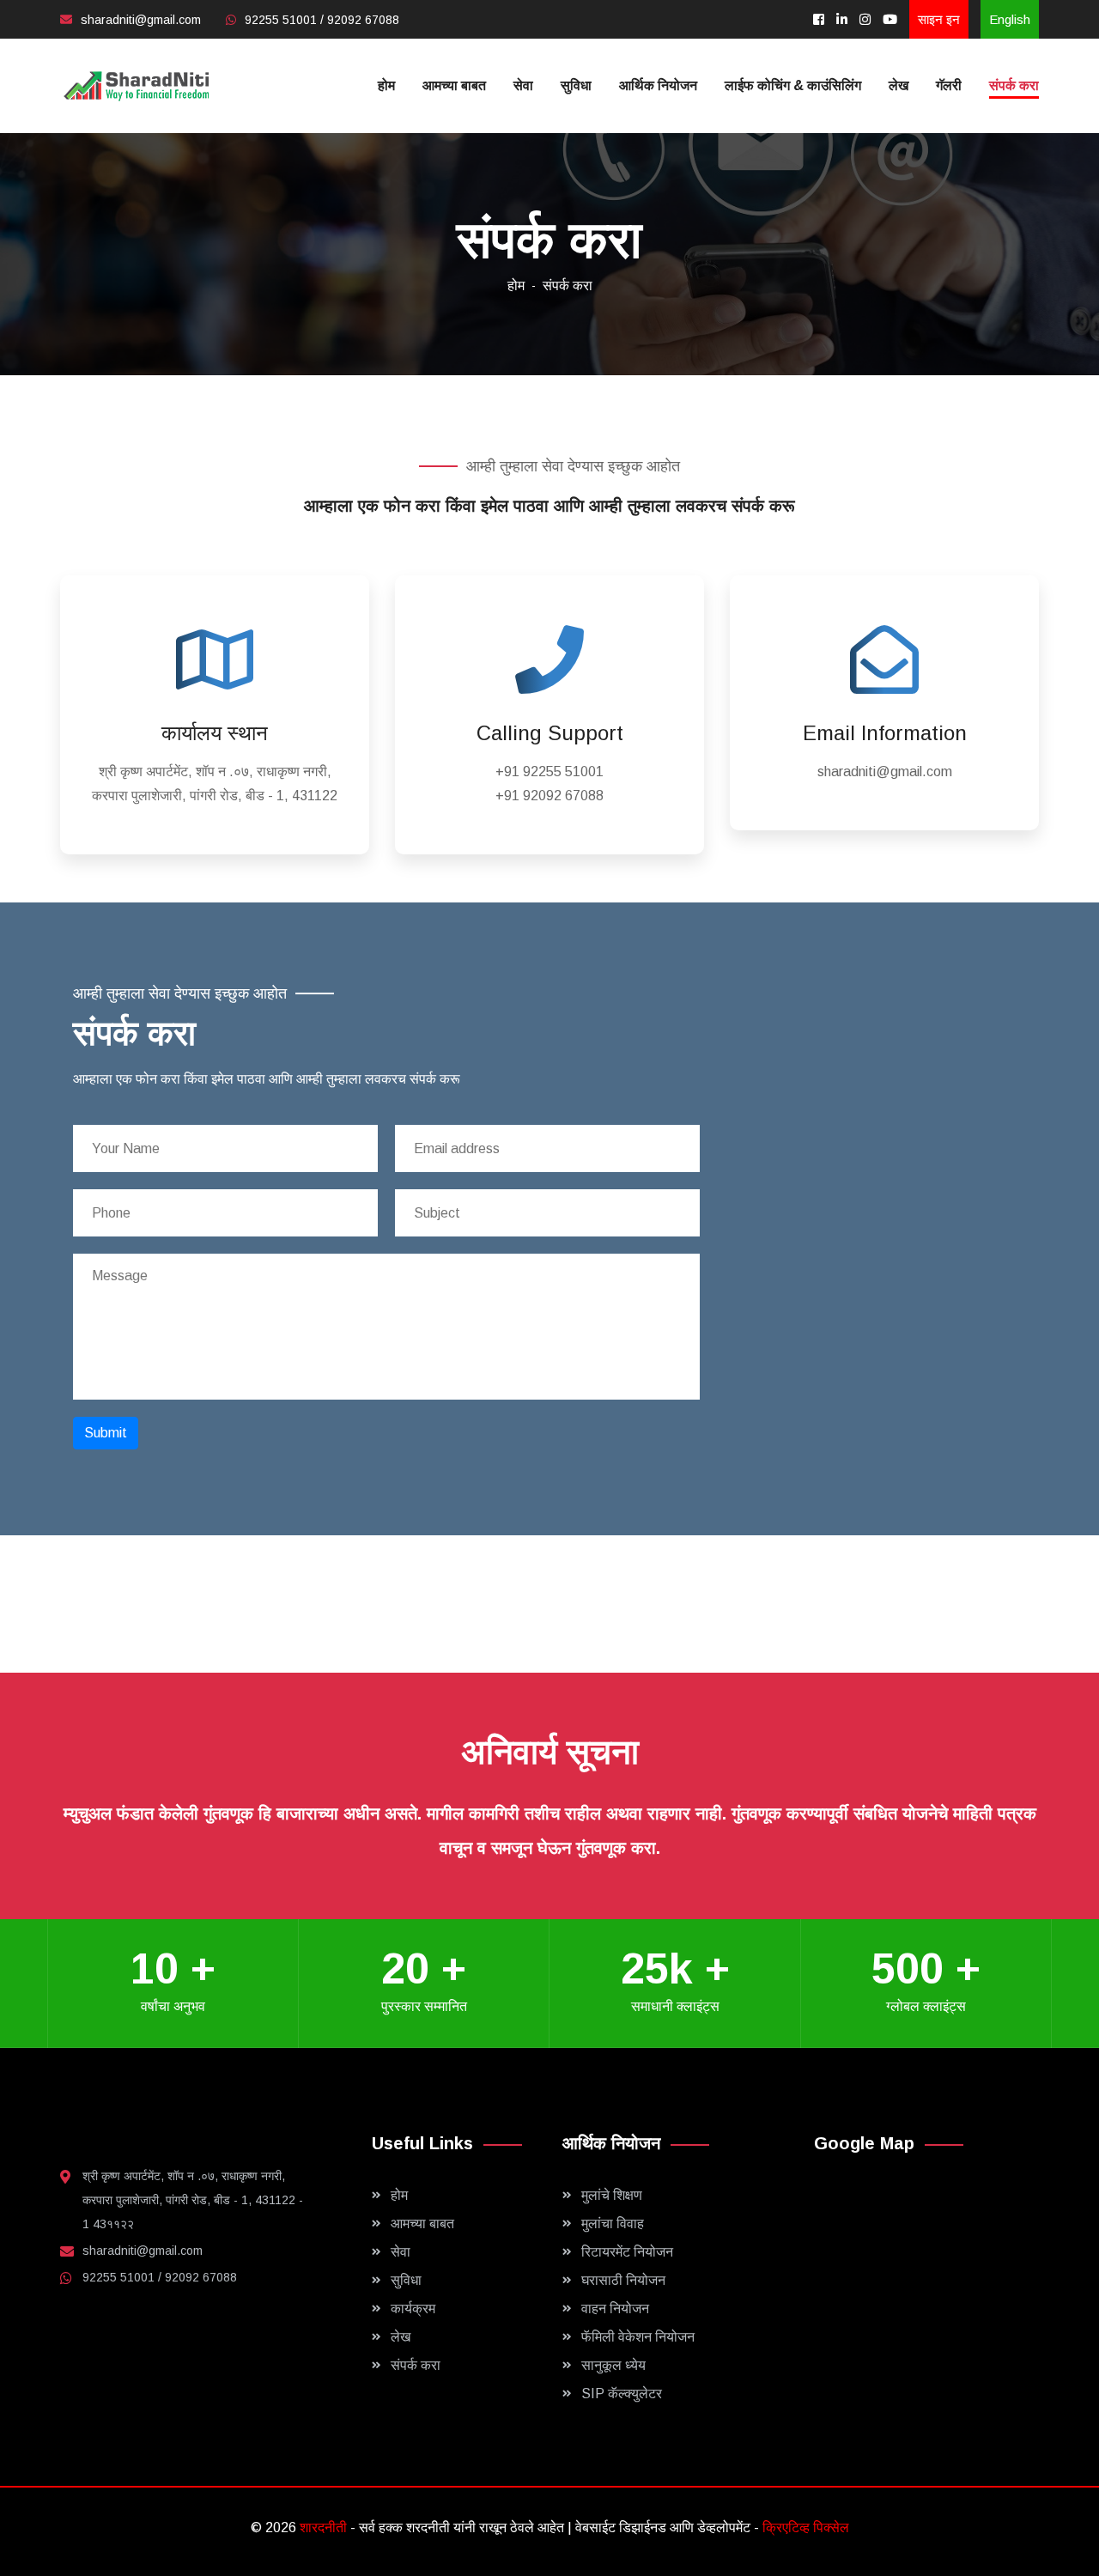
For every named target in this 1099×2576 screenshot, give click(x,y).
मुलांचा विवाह (613, 2224)
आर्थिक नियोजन (658, 85)
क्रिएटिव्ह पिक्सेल (806, 2527)
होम (386, 85)
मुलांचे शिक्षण (612, 2195)
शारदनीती (325, 2527)
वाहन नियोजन (615, 2309)
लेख (899, 85)
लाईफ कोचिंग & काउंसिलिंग (793, 85)
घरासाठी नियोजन (623, 2280)
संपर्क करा (1014, 85)
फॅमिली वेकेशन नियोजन (638, 2337)
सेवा (523, 85)
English (1010, 19)
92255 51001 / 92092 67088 (322, 20)
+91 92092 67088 (549, 796)
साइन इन (939, 19)
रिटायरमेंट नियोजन (627, 2252)
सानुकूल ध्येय (613, 2365)
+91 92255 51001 (549, 772)
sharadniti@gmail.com (141, 20)
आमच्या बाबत (454, 85)
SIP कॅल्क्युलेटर (622, 2394)
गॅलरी (949, 85)
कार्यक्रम (413, 2309)
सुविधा (576, 85)
